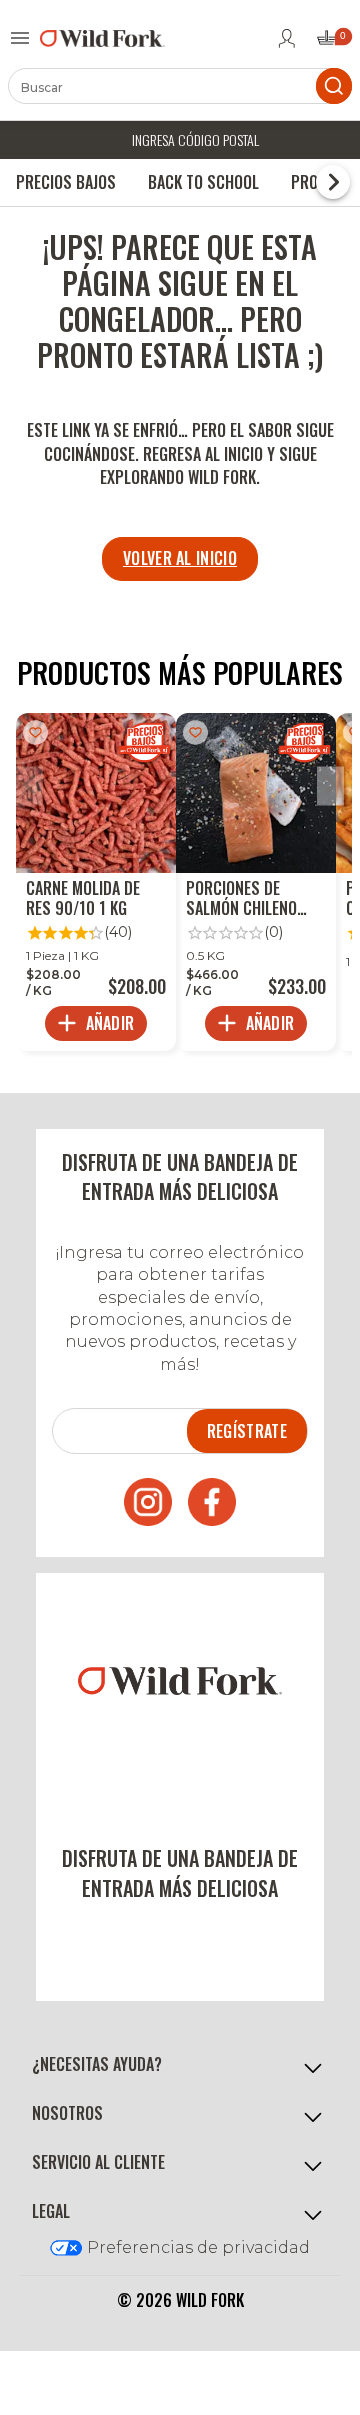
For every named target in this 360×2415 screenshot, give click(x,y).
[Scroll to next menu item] (333, 182)
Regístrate (247, 1431)
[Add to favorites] (35, 732)
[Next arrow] (330, 786)
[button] (180, 2065)
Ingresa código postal (195, 139)
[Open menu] (20, 38)
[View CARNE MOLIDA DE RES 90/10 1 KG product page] (96, 882)
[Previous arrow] (29, 786)
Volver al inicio (180, 558)
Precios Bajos (66, 182)
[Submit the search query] (334, 86)
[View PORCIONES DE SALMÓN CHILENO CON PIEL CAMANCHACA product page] (256, 882)
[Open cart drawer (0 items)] (333, 43)
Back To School (203, 182)
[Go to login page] (287, 38)
